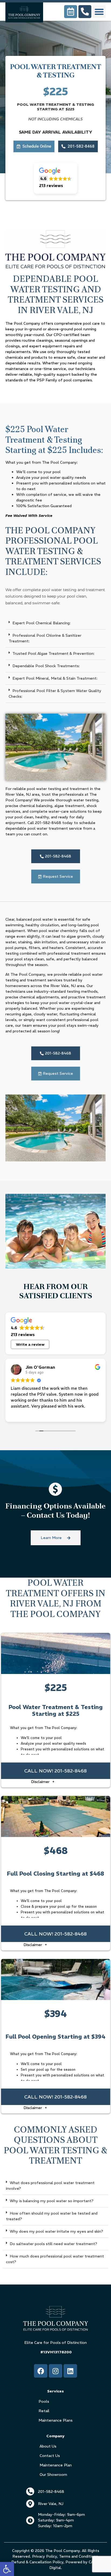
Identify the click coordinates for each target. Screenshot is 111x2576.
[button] (7, 2569)
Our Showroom (53, 2475)
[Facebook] (41, 2371)
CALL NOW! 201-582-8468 (55, 1771)
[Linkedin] (70, 2371)
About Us (48, 2446)
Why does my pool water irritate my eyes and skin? (56, 2231)
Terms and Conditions (78, 2556)
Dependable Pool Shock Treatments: (46, 666)
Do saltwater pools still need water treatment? (53, 2244)
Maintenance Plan (56, 2465)
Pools (44, 2401)
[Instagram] (55, 2371)
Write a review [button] (30, 1344)
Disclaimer (41, 1782)
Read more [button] (20, 1414)
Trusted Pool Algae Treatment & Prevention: (53, 653)
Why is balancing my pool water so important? (52, 2201)
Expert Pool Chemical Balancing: (41, 623)
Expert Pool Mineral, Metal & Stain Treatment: (55, 678)
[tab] (55, 623)
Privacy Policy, (45, 2556)
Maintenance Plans (55, 2420)
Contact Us (50, 2456)
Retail (44, 2411)
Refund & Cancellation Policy (37, 2562)
